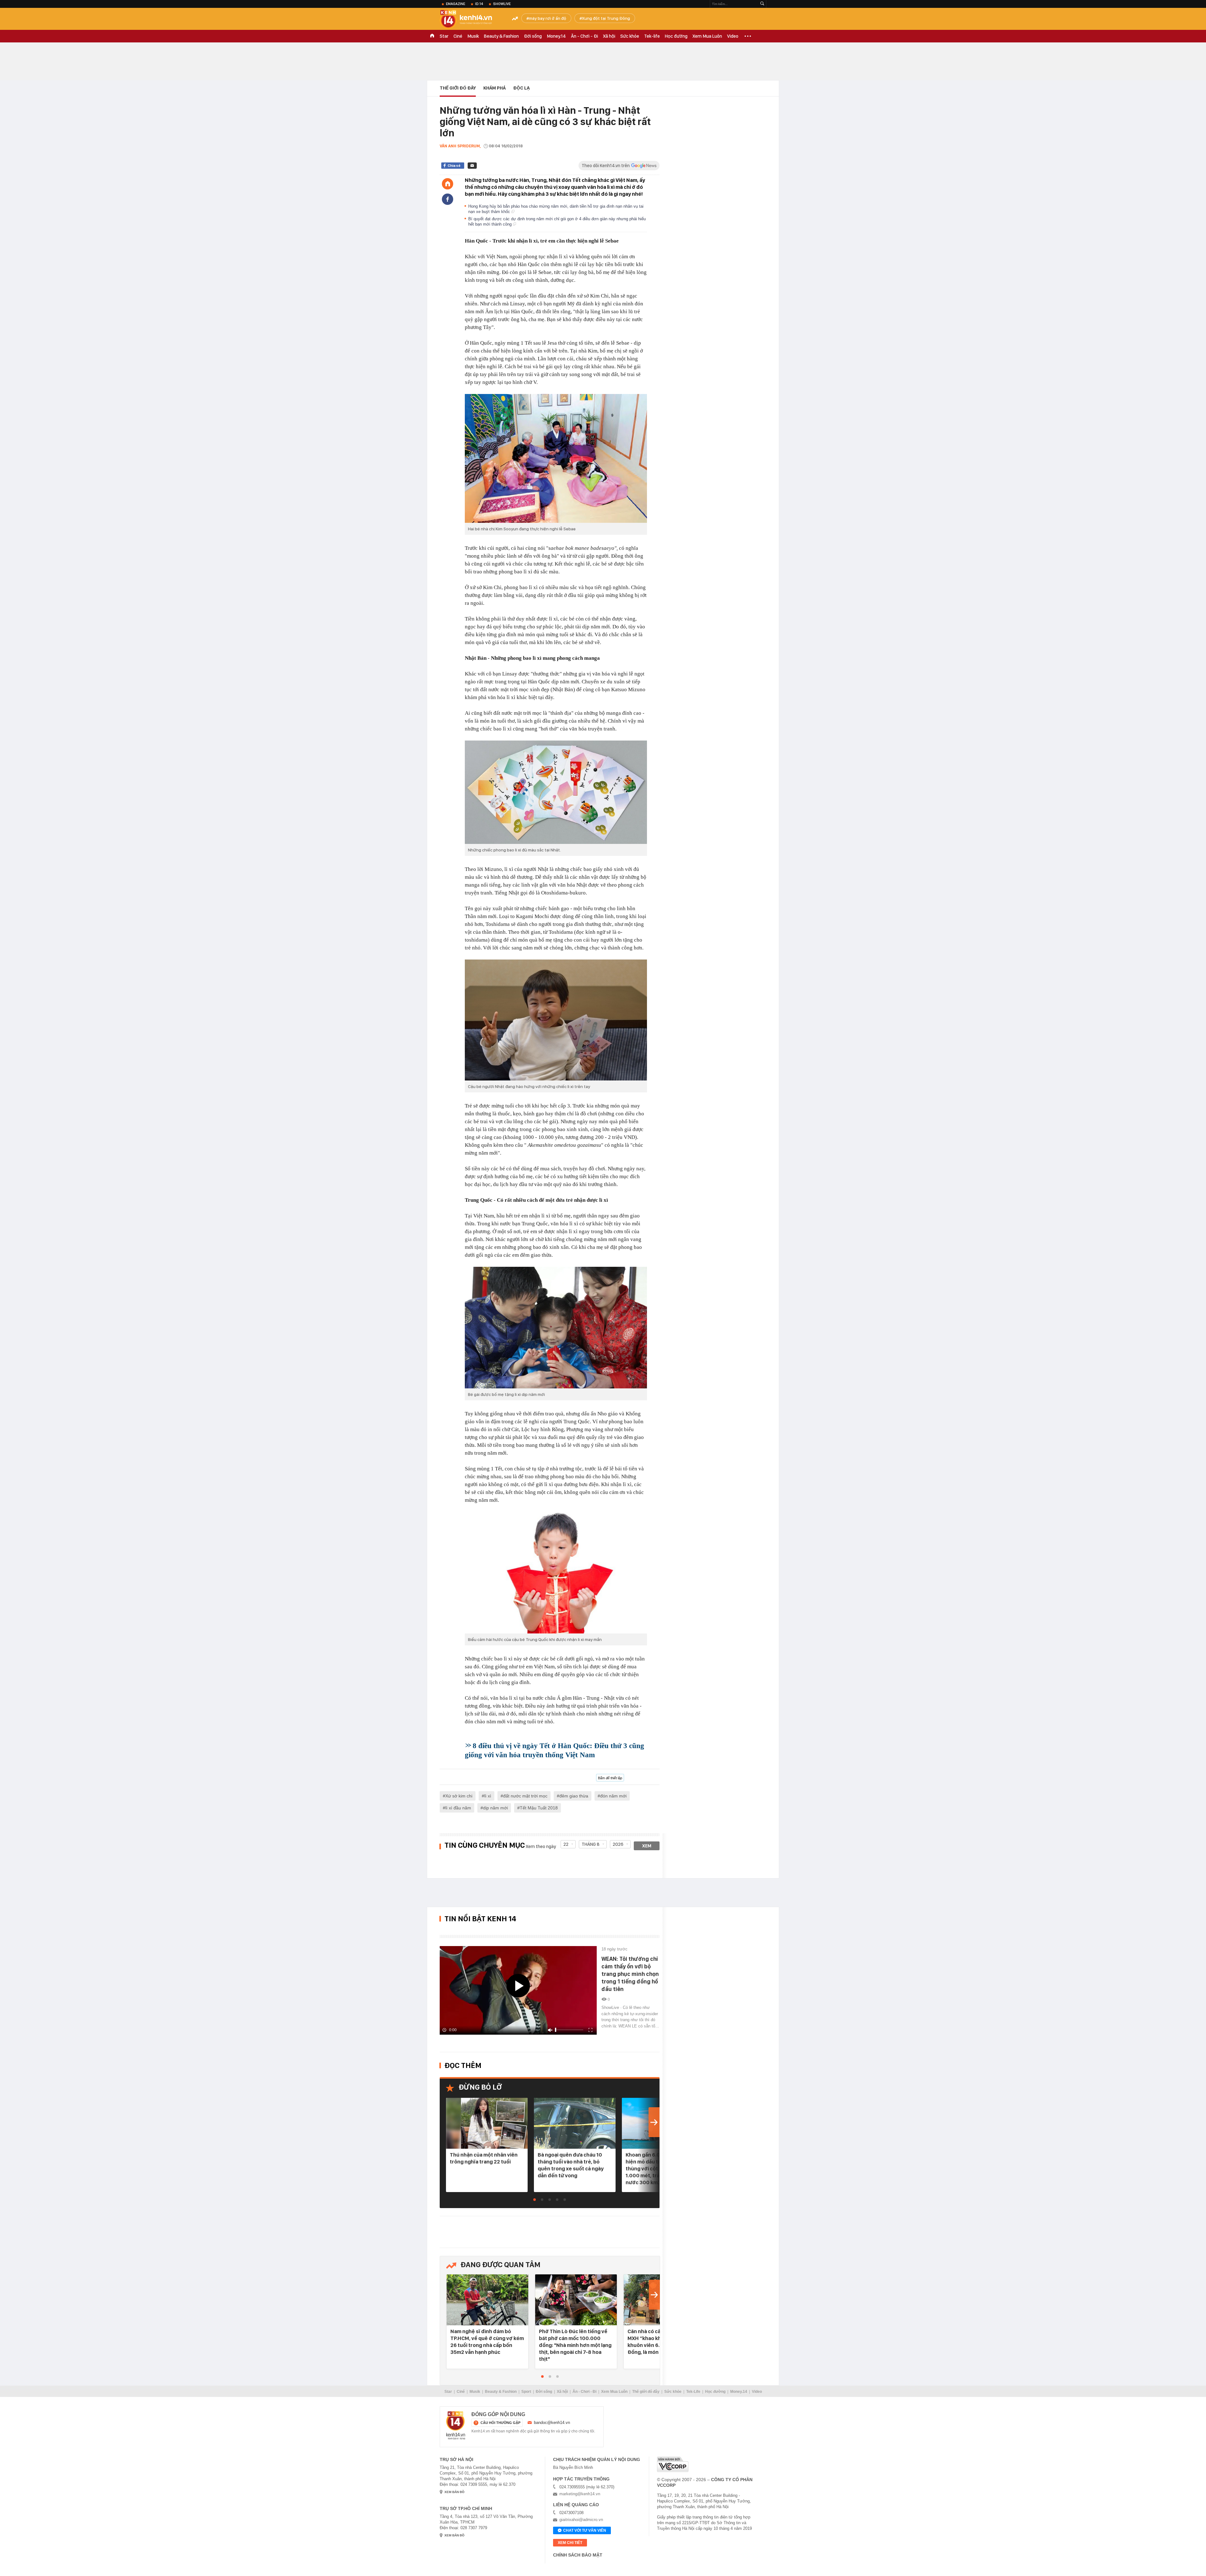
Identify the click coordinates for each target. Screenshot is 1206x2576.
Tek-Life (693, 2392)
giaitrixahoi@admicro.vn (581, 2520)
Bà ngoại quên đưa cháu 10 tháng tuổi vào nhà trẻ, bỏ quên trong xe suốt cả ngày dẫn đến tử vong (571, 2165)
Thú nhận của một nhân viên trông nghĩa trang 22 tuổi (484, 2158)
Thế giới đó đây (646, 2392)
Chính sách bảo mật (578, 2555)
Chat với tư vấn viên (585, 2530)
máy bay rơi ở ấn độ (548, 18)
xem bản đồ (454, 2492)
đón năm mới (613, 1796)
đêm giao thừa (574, 1796)
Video (733, 36)
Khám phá (494, 88)
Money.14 (556, 36)
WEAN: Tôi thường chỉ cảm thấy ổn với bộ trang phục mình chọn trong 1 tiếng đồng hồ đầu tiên (630, 1974)
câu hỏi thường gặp (500, 2423)
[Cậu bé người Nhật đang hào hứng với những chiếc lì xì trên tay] (556, 1020)
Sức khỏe (630, 36)
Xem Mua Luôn (707, 36)
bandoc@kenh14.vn (552, 2423)
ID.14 (479, 4)
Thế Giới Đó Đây (458, 88)
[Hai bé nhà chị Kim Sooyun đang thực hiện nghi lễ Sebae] (556, 458)
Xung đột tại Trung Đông (606, 18)
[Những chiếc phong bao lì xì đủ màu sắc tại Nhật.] (556, 792)
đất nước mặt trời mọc (525, 1796)
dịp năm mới (495, 1808)
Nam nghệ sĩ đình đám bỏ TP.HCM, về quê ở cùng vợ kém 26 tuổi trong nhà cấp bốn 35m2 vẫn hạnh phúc (487, 2342)
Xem (647, 1846)
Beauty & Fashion (501, 36)
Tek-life (652, 36)
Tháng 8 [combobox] (591, 1844)
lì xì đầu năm (458, 1808)
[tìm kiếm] (762, 4)
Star (444, 36)
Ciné (458, 36)
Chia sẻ (454, 166)
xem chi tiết (570, 2543)
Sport (526, 2392)
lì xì (488, 1796)
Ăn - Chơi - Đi (584, 36)
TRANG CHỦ (432, 36)
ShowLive (502, 4)
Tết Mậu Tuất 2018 (539, 1808)
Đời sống (533, 36)
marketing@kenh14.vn (580, 2494)
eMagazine (456, 4)
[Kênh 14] (456, 2426)
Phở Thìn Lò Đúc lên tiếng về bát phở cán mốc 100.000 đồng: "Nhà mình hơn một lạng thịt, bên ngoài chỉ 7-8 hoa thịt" (575, 2345)
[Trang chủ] (448, 184)
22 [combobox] (566, 1844)
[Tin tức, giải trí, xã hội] (471, 19)
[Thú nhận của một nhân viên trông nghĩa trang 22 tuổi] (487, 2124)
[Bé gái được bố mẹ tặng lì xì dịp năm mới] (556, 1328)
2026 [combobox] (618, 1844)
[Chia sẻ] (448, 199)
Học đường (676, 36)
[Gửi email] (472, 166)
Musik (473, 36)
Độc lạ (522, 88)
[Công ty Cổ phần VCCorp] (673, 2464)
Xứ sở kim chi (459, 1796)
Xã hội (609, 36)
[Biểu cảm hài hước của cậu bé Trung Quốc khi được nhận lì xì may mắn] (556, 1573)
